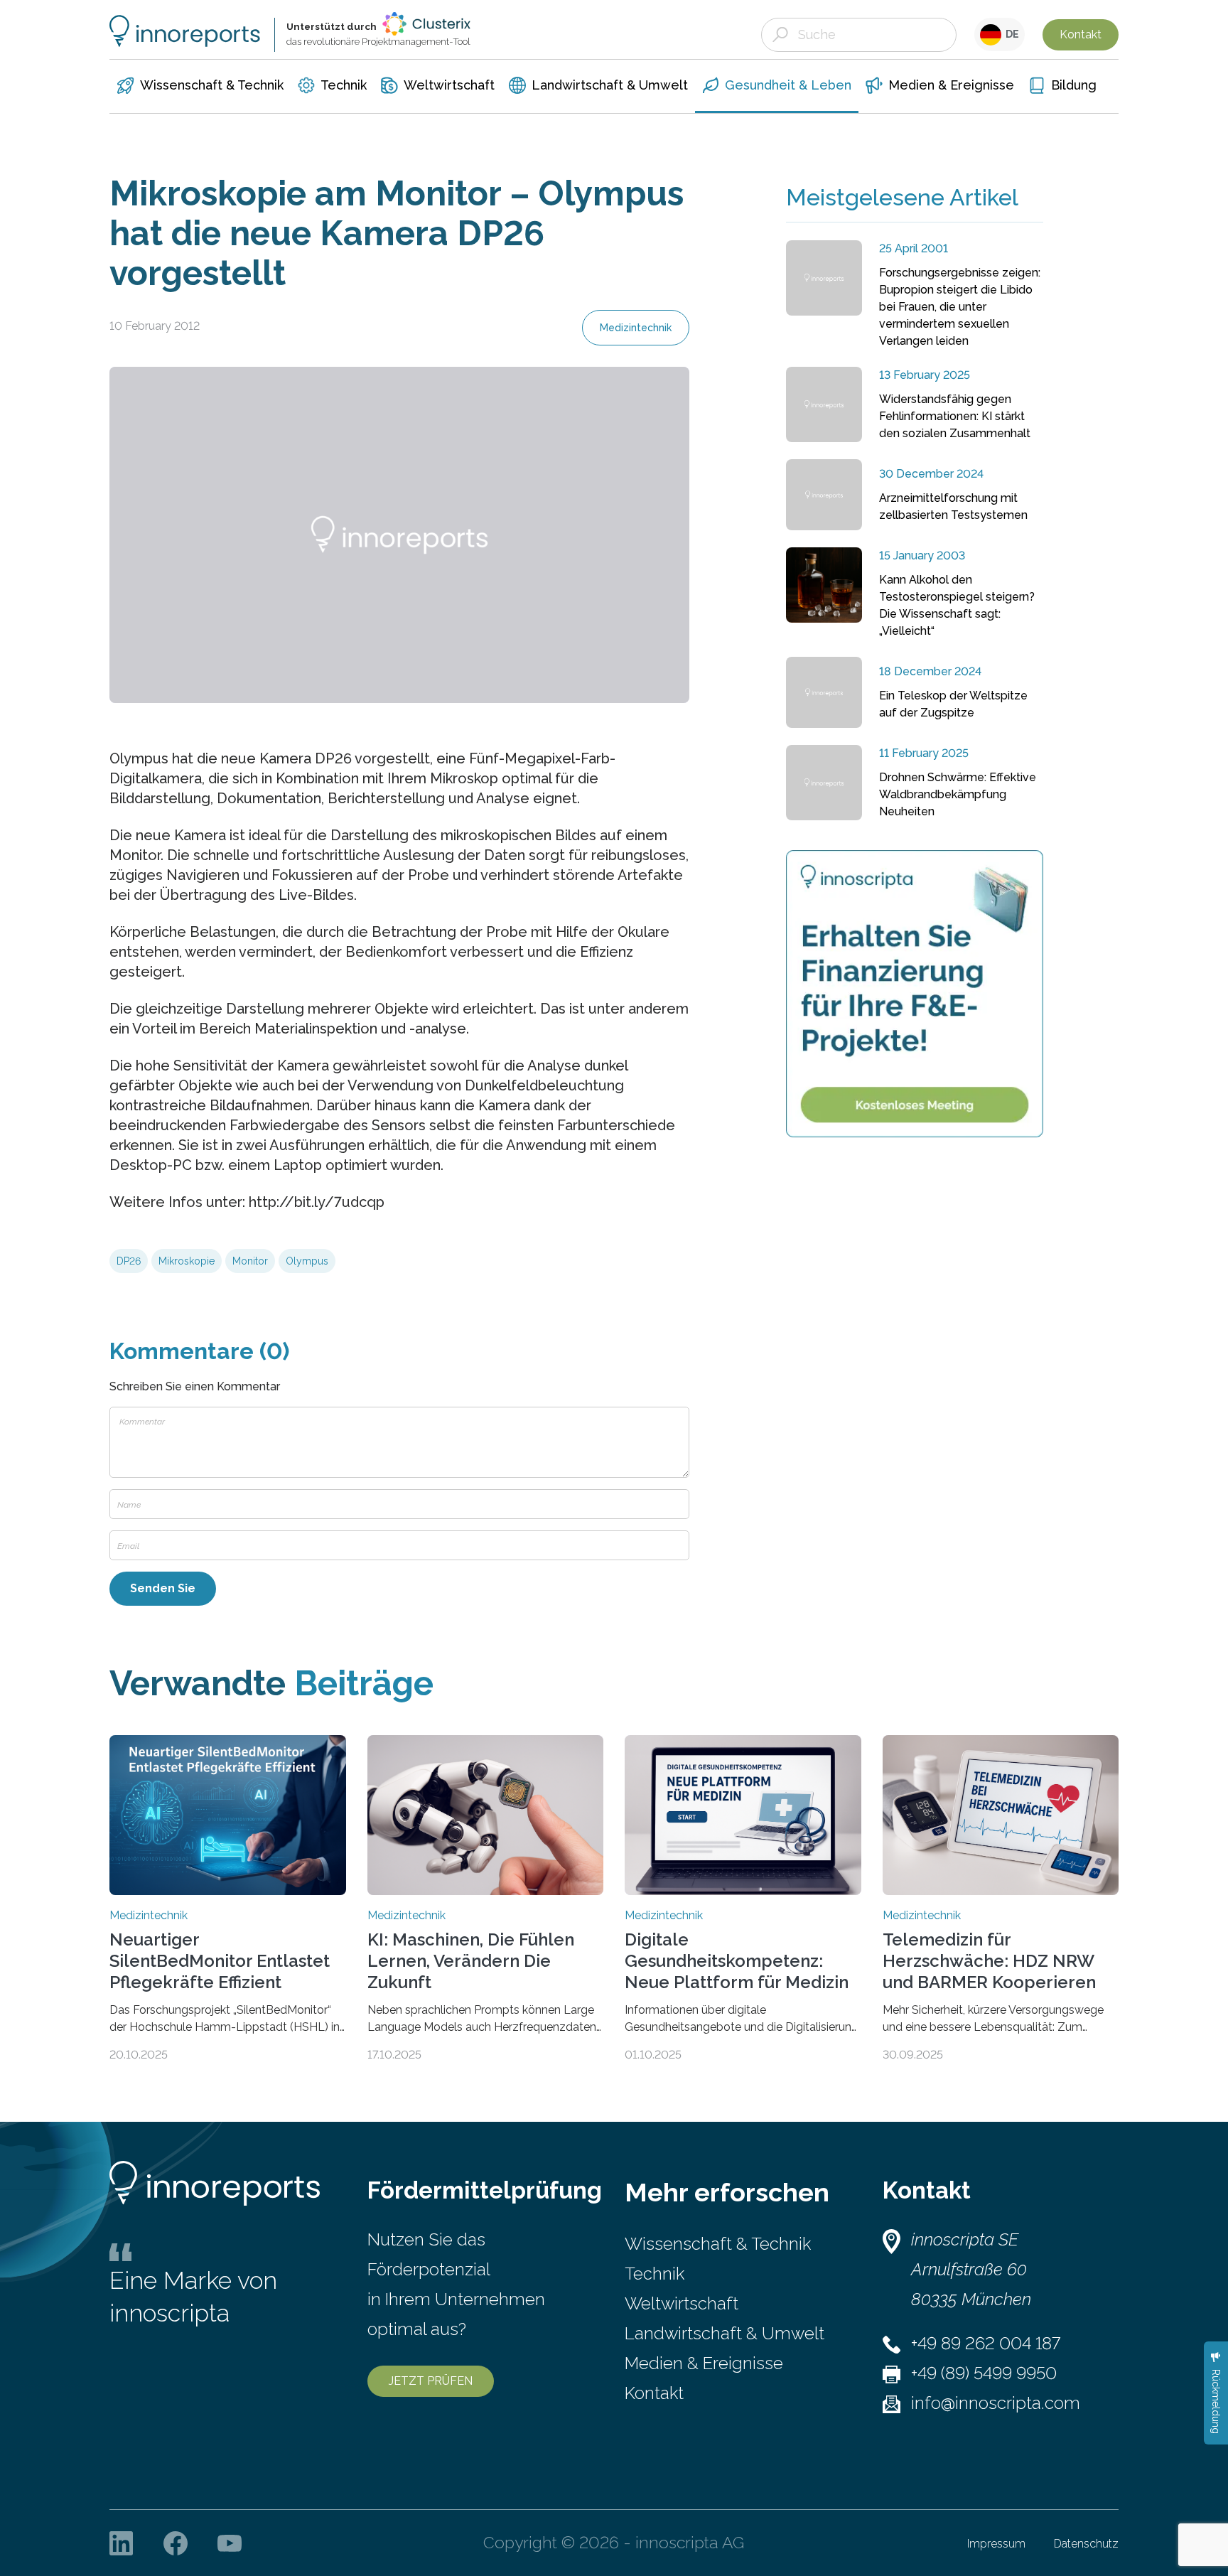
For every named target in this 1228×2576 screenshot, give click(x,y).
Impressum (996, 2544)
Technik (655, 2274)
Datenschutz (1086, 2544)
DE (1010, 34)
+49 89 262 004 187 (986, 2343)
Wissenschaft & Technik (718, 2244)
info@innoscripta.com (996, 2403)
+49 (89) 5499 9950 (984, 2373)
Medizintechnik (636, 328)
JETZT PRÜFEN (431, 2381)
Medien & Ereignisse (704, 2363)
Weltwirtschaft (682, 2303)
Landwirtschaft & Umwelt (725, 2333)
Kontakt (1081, 34)
